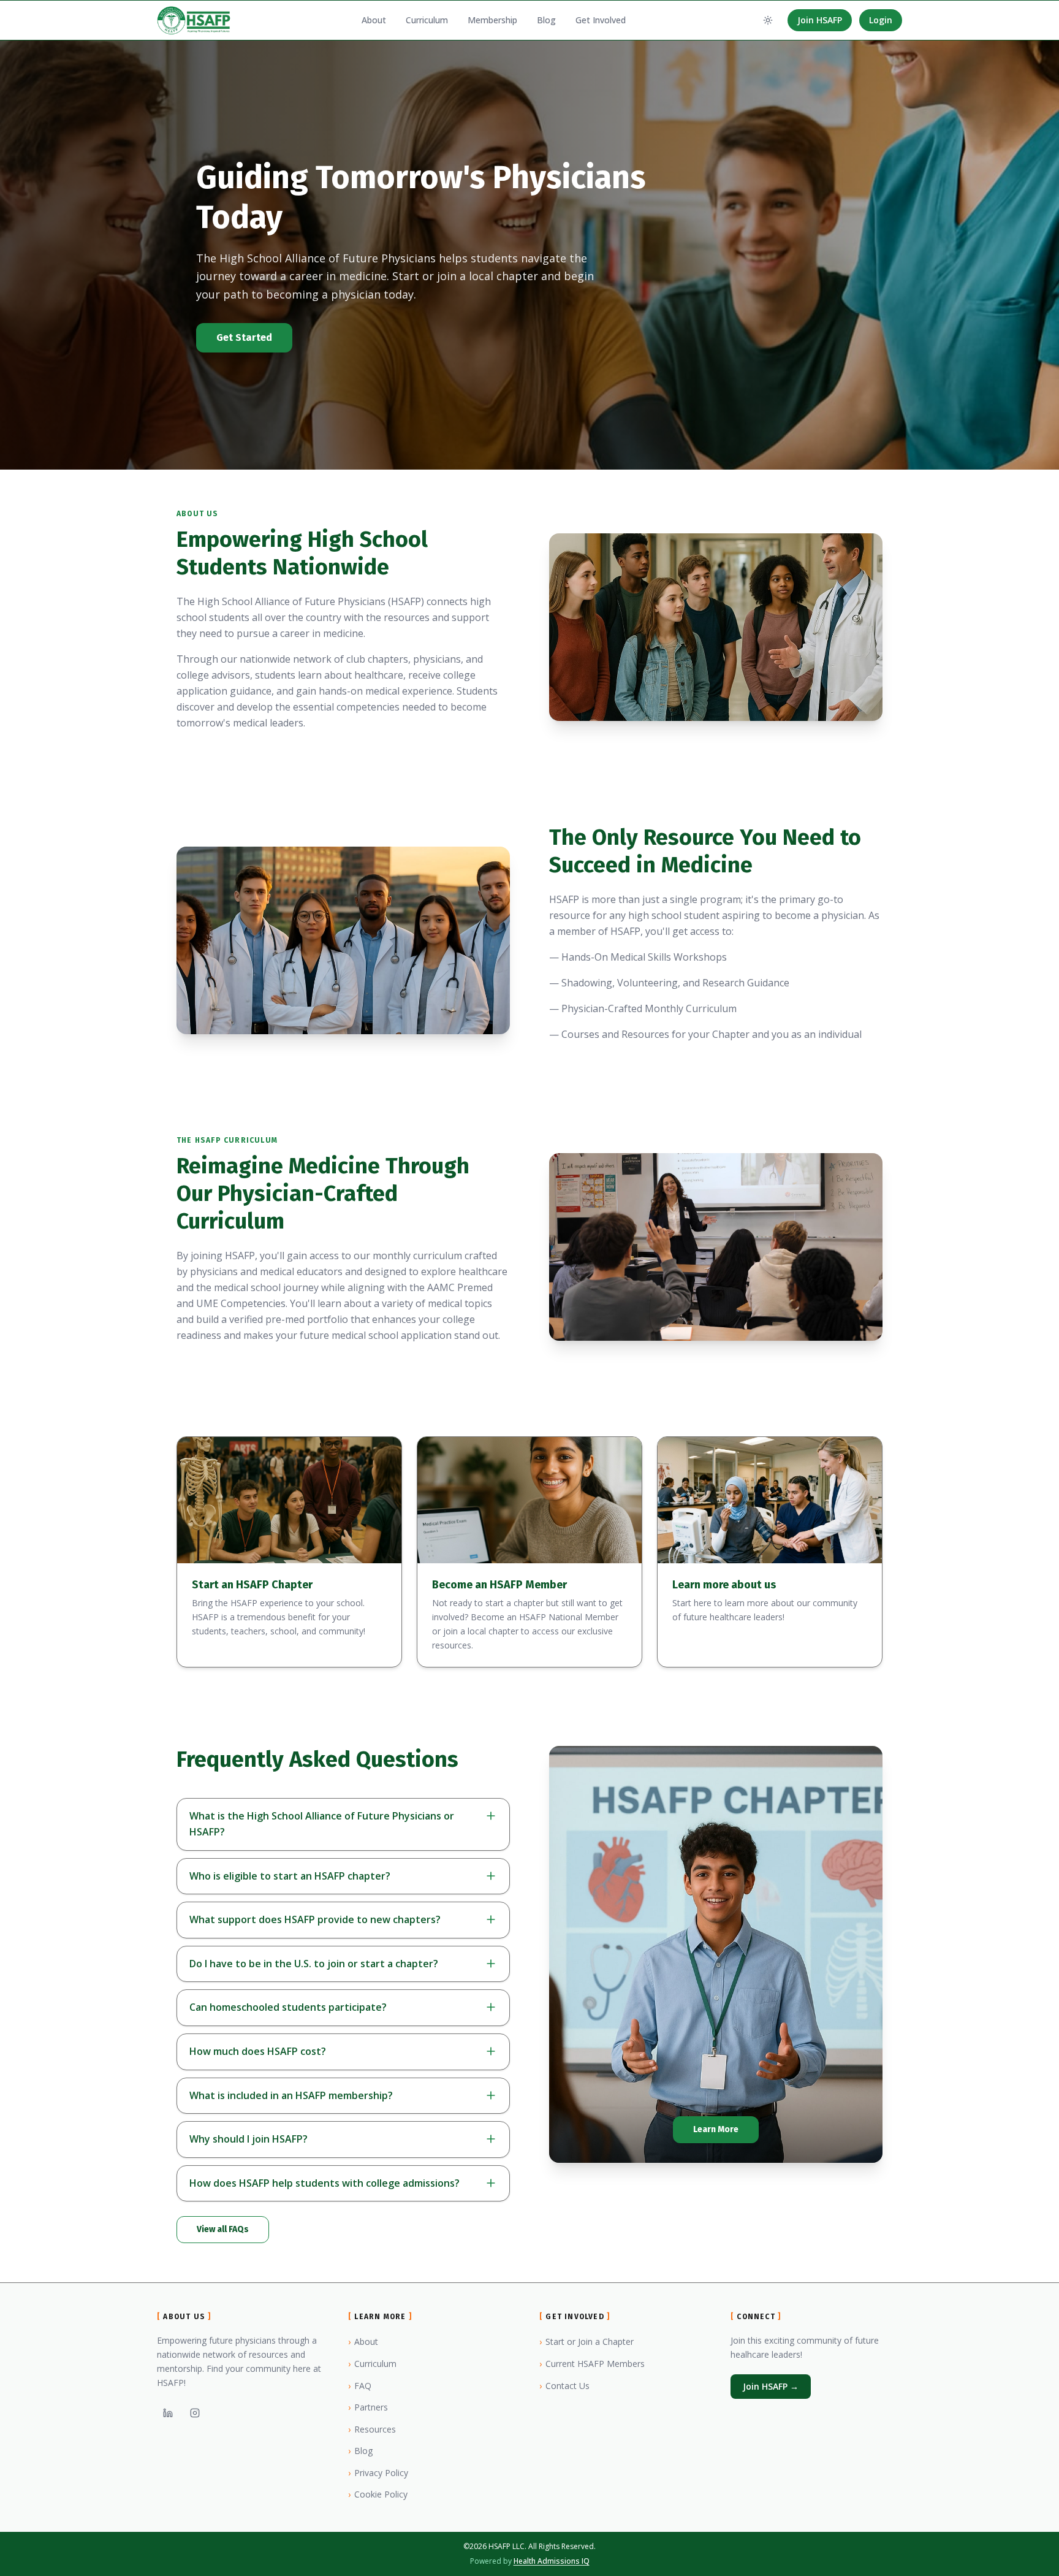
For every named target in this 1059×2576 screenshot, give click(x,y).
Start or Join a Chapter (586, 2342)
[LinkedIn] (168, 2413)
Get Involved (601, 20)
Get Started (244, 337)
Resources (372, 2429)
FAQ (360, 2386)
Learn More (716, 2129)
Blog (546, 20)
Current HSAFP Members (592, 2364)
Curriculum (427, 20)
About (374, 20)
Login (881, 20)
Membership (492, 20)
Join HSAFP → (771, 2386)
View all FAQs (223, 2229)
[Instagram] (195, 2413)
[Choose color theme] (768, 20)
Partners (368, 2407)
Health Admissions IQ (552, 2561)
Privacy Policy (378, 2473)
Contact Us (564, 2386)
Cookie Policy (378, 2494)
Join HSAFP (820, 20)
